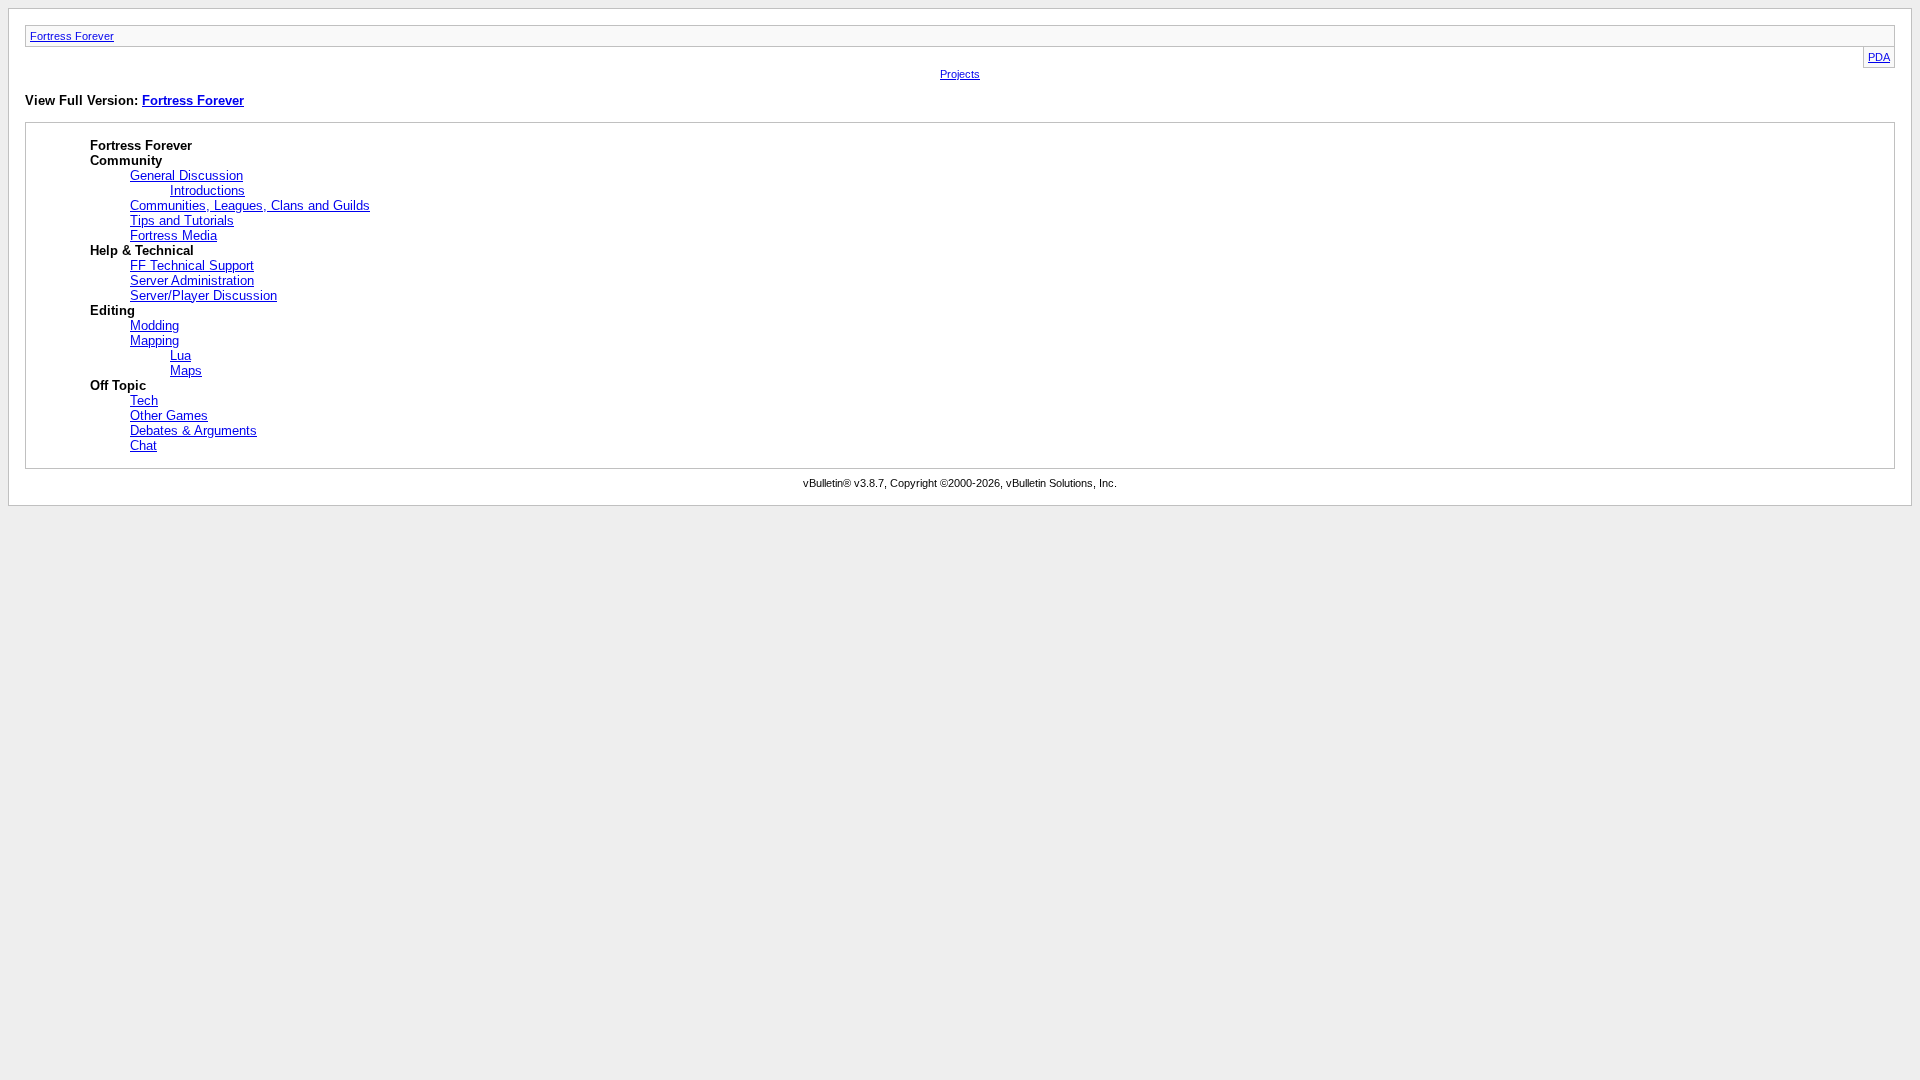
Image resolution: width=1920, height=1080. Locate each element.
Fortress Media (173, 235)
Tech (144, 400)
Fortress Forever (72, 36)
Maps (186, 370)
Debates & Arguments (193, 430)
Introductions (207, 190)
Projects (960, 74)
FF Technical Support (192, 265)
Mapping (154, 340)
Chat (143, 445)
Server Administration (192, 280)
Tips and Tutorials (182, 220)
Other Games (169, 415)
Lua (180, 355)
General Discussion (186, 175)
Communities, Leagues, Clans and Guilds (250, 205)
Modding (154, 325)
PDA (1879, 57)
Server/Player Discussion (203, 295)
